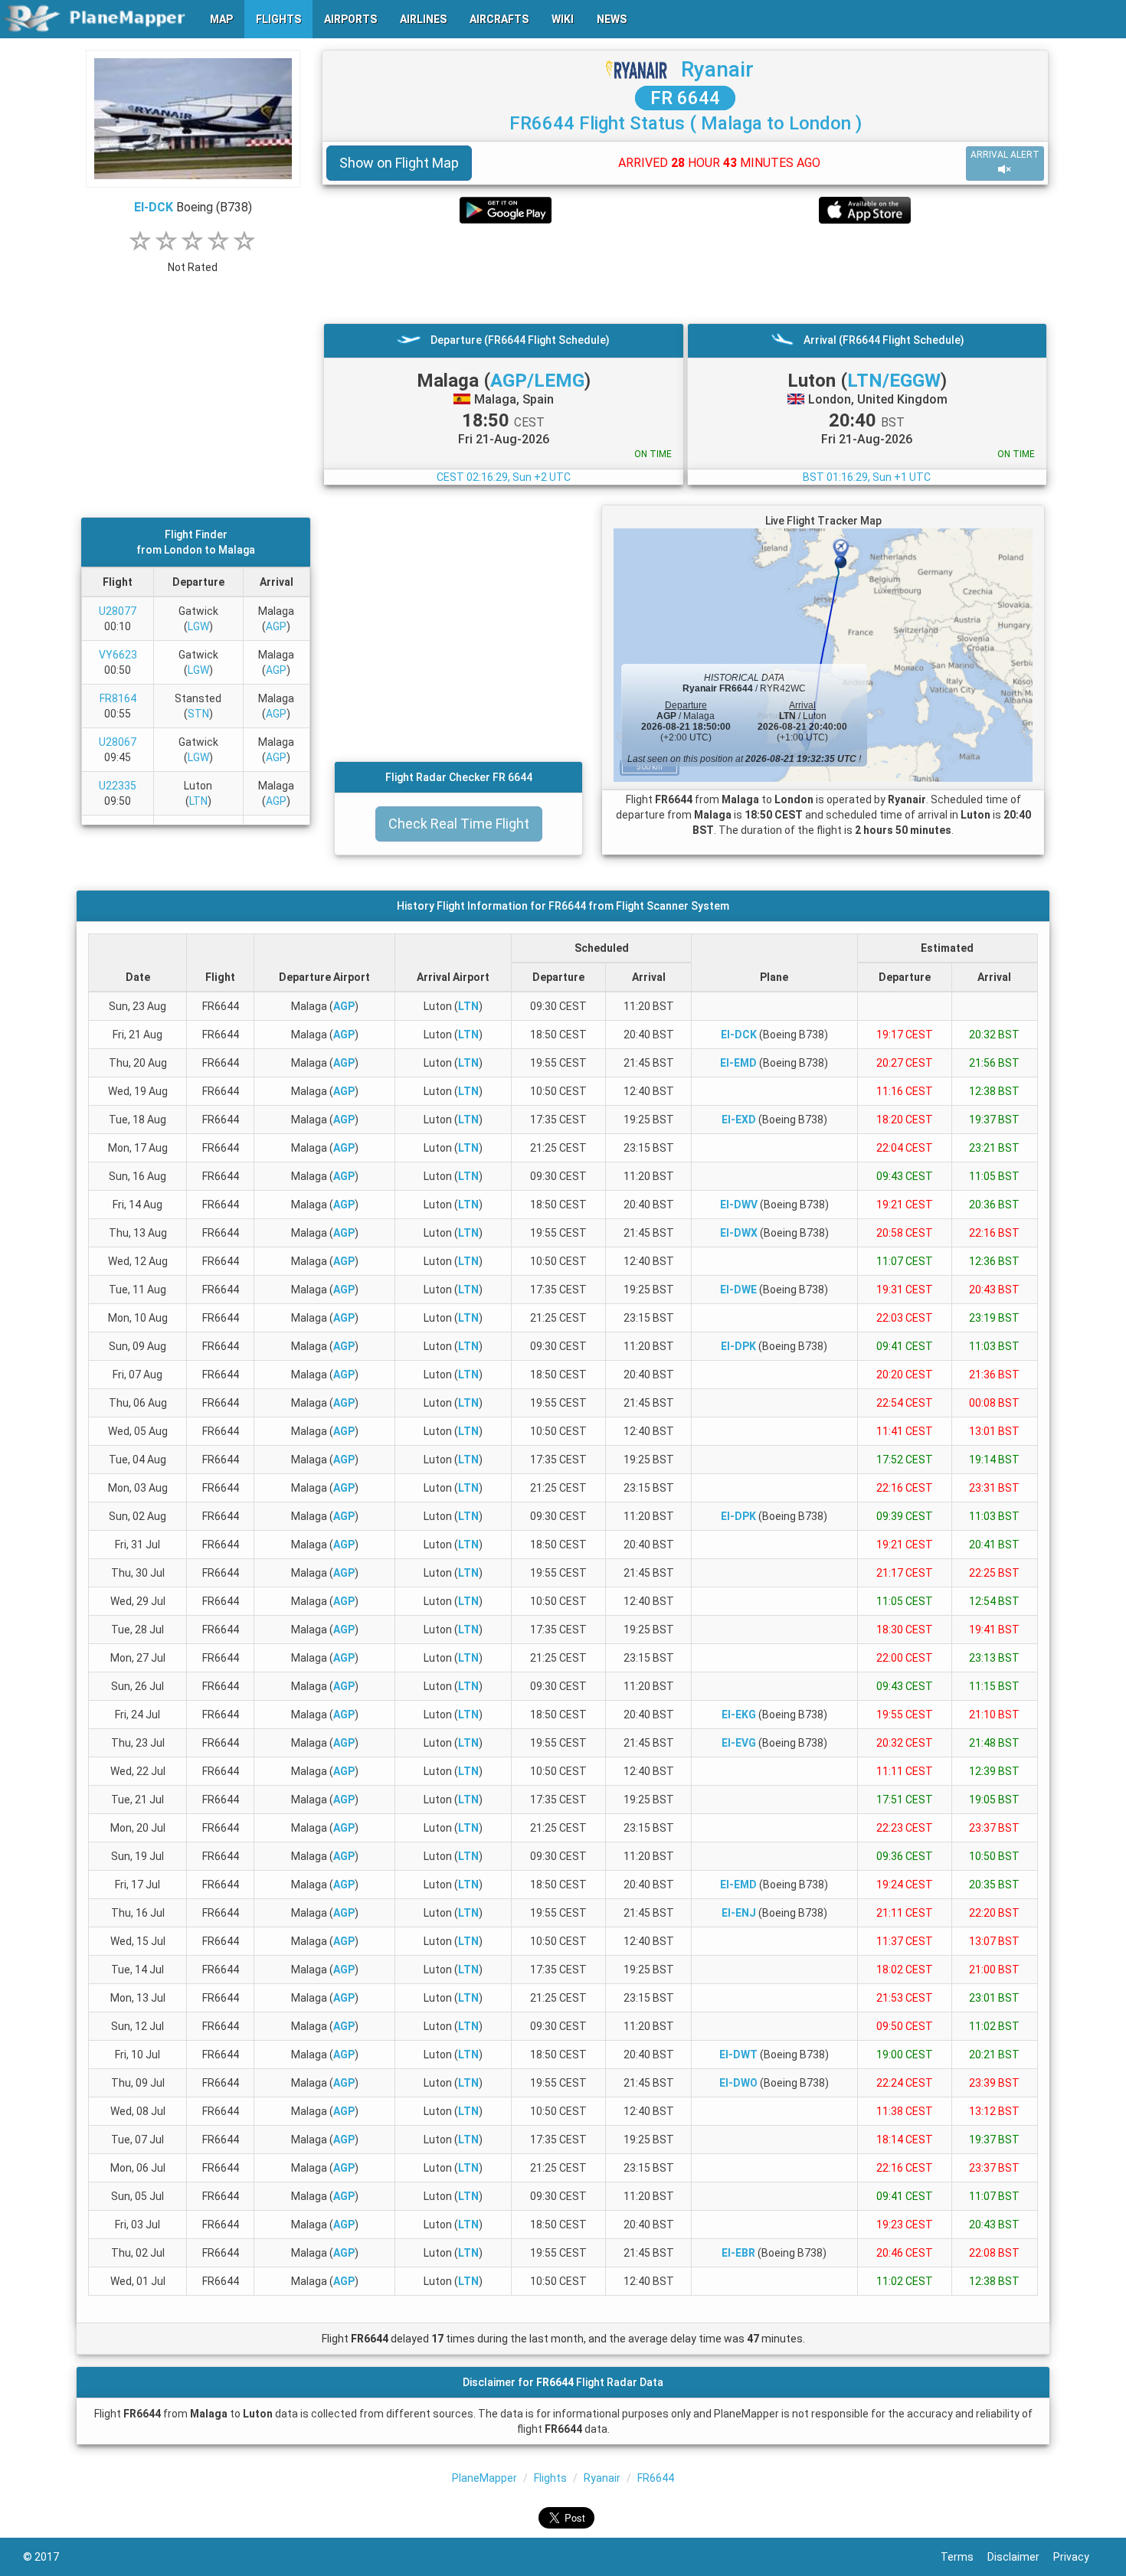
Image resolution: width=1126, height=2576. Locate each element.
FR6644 (656, 2478)
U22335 (118, 786)
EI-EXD (739, 1120)
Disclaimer (1020, 2557)
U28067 (118, 742)
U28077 (118, 611)
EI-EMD (738, 1063)
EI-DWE (738, 1290)
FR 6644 (685, 98)
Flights (550, 2478)
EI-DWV (739, 1205)
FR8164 (118, 698)
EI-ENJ (739, 1913)
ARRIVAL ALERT (1005, 155)
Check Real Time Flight (459, 824)
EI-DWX (739, 1233)
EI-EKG (739, 1715)
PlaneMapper (484, 2478)
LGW (198, 626)
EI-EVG (739, 1743)
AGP (276, 626)
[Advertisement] (685, 273)
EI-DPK (738, 1346)
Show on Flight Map (399, 163)
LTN (198, 801)
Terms (964, 2557)
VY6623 (118, 655)
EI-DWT (738, 2055)
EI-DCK (154, 207)
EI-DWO (738, 2083)
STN (198, 714)
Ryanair (717, 69)
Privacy (1078, 2557)
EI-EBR (738, 2253)
